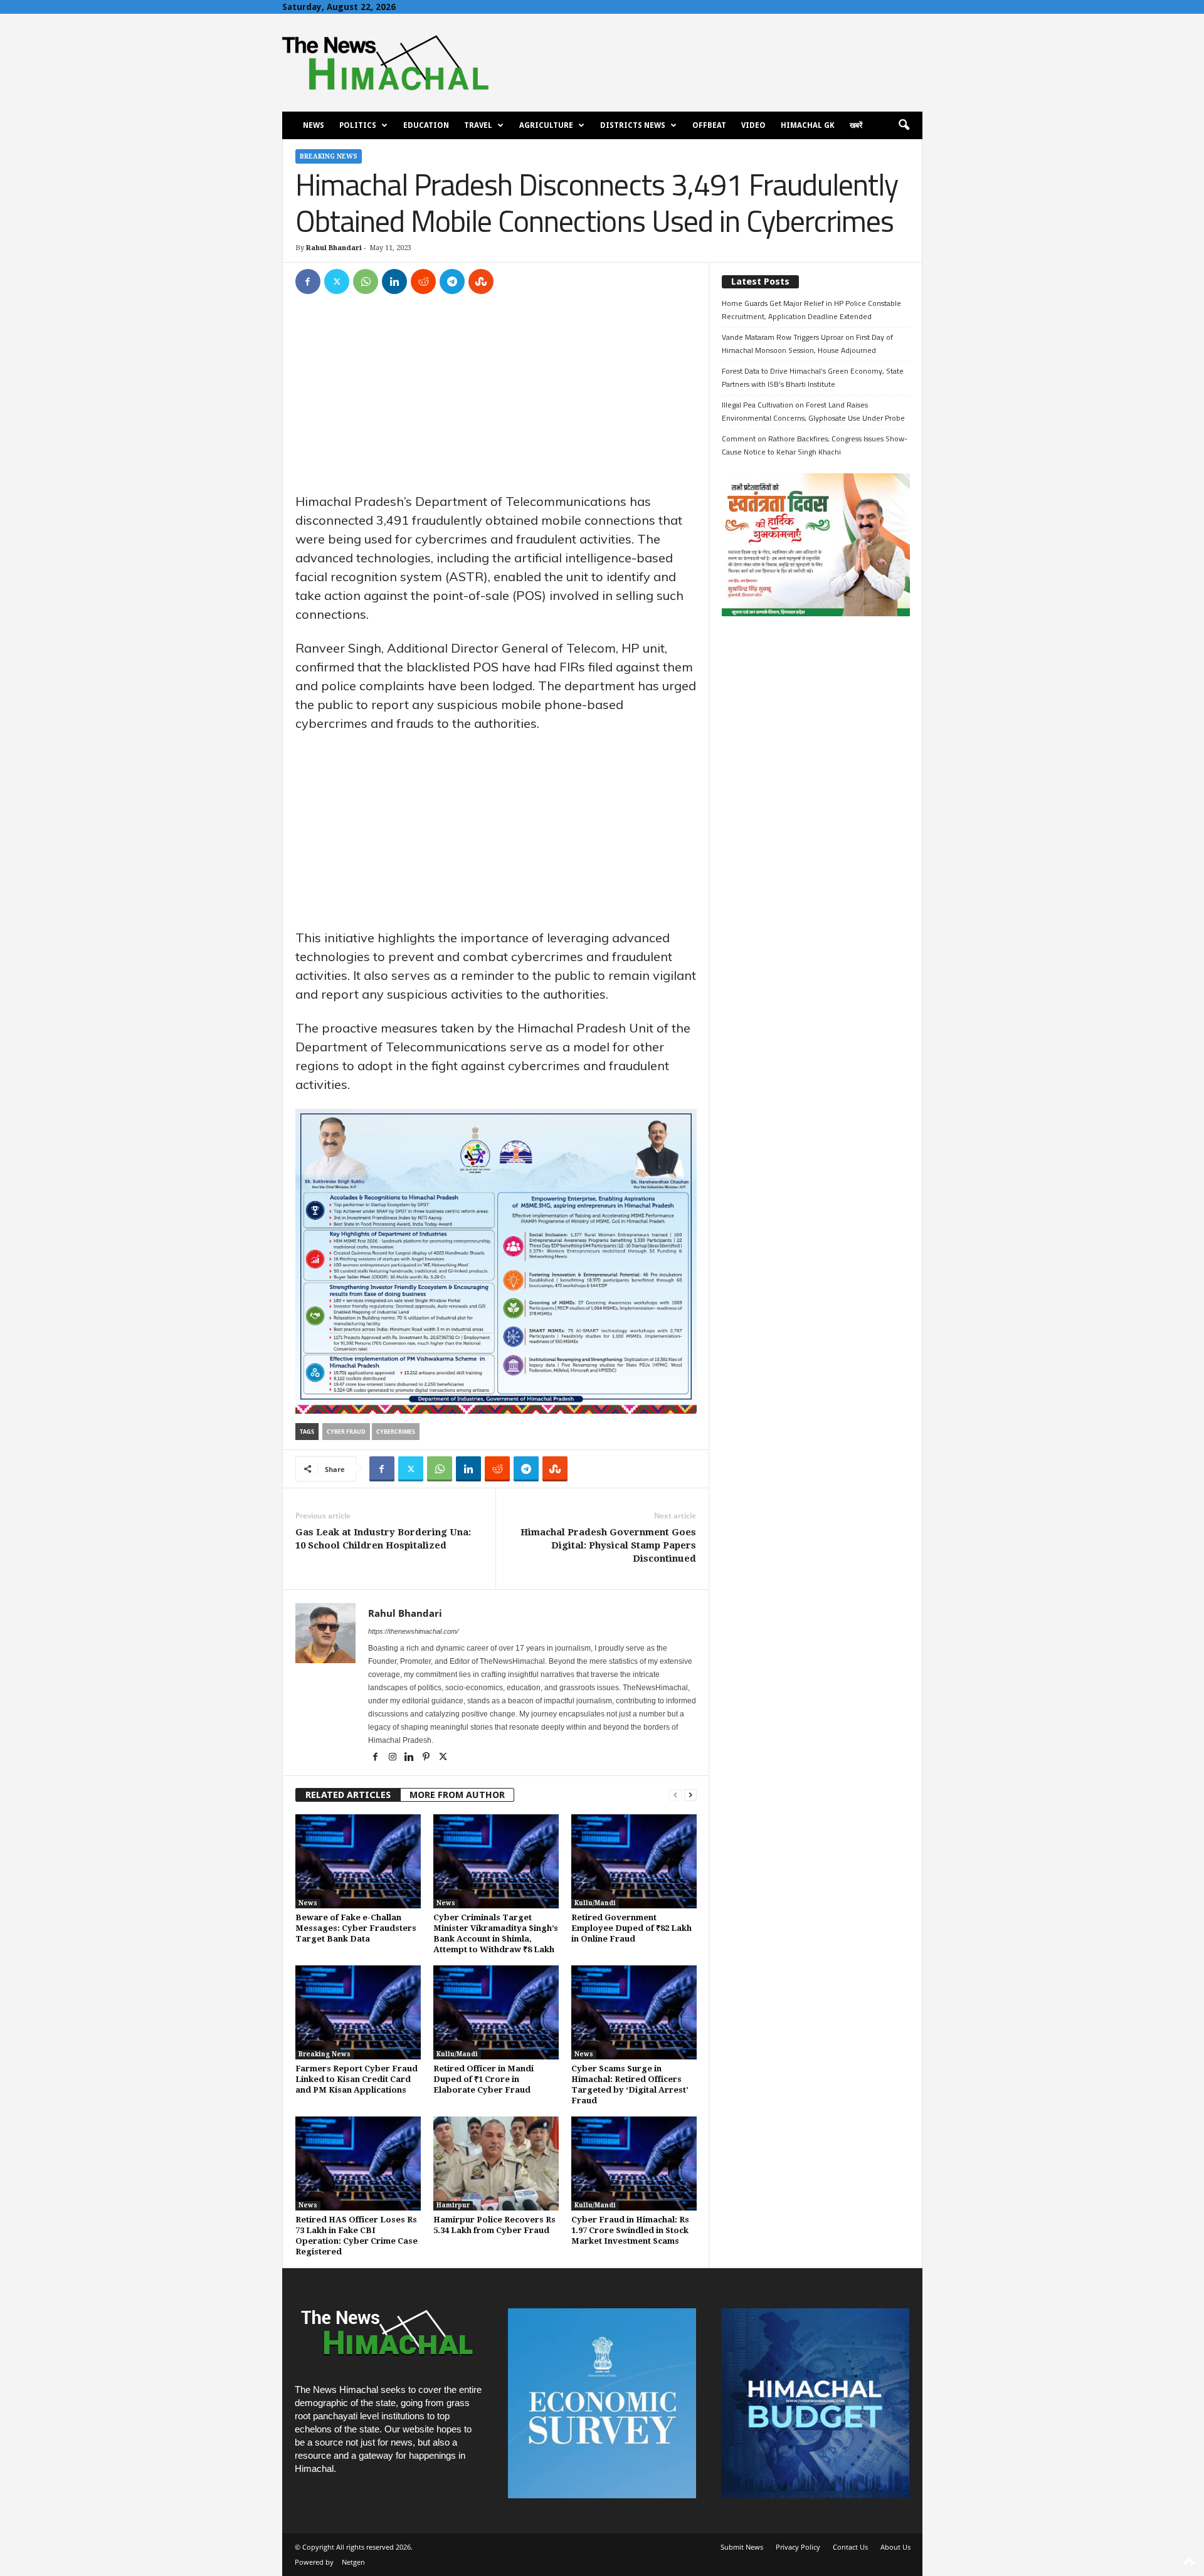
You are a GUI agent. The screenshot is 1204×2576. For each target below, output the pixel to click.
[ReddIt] (423, 281)
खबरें (856, 125)
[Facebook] (308, 281)
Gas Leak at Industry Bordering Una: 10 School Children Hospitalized (383, 1539)
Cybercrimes (396, 1432)
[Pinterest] (427, 1758)
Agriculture (546, 125)
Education (426, 125)
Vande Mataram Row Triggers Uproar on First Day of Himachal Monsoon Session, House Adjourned (807, 344)
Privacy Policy (798, 2547)
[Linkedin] (394, 281)
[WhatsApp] (366, 281)
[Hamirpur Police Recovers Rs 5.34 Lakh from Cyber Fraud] (496, 2163)
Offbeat (709, 125)
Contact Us (850, 2547)
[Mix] (481, 281)
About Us (895, 2547)
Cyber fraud (346, 1432)
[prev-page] (675, 1795)
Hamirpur (453, 2205)
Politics (358, 125)
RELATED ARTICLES (348, 1795)
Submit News (742, 2547)
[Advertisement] (496, 399)
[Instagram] (393, 1758)
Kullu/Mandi (595, 1903)
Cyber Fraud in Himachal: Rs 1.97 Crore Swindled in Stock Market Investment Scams (630, 2230)
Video (753, 125)
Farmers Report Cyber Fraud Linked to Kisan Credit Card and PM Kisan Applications (356, 2079)
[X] (337, 281)
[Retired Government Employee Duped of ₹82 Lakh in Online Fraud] (634, 1861)
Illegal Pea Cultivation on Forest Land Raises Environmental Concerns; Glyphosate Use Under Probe (813, 411)
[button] (904, 125)
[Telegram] (452, 281)
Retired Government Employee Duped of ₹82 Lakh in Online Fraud (631, 1928)
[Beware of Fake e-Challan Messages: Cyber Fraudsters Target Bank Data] (358, 1861)
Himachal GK (808, 125)
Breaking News (329, 156)
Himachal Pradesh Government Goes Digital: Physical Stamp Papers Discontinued (608, 1545)
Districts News (633, 125)
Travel (478, 125)
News (314, 125)
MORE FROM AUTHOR (457, 1795)
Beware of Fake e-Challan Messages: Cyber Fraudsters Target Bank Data (356, 1928)
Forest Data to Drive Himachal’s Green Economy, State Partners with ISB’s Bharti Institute (813, 377)
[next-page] (690, 1795)
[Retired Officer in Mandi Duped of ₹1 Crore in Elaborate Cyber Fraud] (496, 2012)
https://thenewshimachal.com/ (413, 1631)
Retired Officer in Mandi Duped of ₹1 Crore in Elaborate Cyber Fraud (483, 2079)
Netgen (353, 2562)
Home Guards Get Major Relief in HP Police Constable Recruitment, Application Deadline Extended (811, 310)
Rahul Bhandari (334, 248)
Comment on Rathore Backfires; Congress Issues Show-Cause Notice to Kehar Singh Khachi (815, 445)
